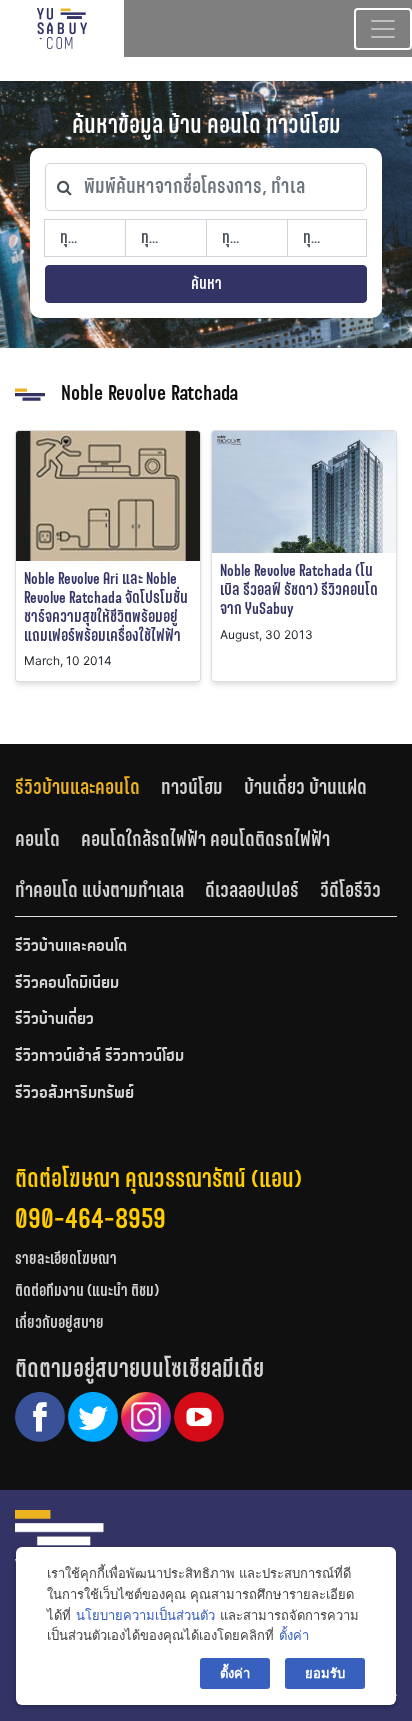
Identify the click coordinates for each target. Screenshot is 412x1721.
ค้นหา (206, 283)
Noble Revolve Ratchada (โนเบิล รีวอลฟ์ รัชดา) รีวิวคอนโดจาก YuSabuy (299, 589)
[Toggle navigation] (383, 29)
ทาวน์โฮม (192, 787)
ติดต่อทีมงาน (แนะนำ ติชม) (87, 1290)
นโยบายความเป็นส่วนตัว (145, 1615)
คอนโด (37, 839)
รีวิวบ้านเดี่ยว (54, 1020)
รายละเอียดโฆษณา (66, 1258)
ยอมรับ (325, 1673)
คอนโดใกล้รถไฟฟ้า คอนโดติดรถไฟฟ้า (205, 839)
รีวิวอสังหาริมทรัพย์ (74, 1094)
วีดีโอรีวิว (350, 890)
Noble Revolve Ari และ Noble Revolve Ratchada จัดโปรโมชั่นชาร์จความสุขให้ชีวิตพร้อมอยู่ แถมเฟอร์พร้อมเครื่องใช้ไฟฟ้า (106, 607)
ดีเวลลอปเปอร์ (252, 890)
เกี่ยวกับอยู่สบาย (59, 1322)
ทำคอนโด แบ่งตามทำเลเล (99, 890)
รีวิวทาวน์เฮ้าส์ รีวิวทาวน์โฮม (99, 1057)
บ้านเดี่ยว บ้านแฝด (305, 787)
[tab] (88, 786)
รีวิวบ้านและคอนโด (77, 787)
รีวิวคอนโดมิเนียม (67, 984)
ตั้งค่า (294, 1635)
